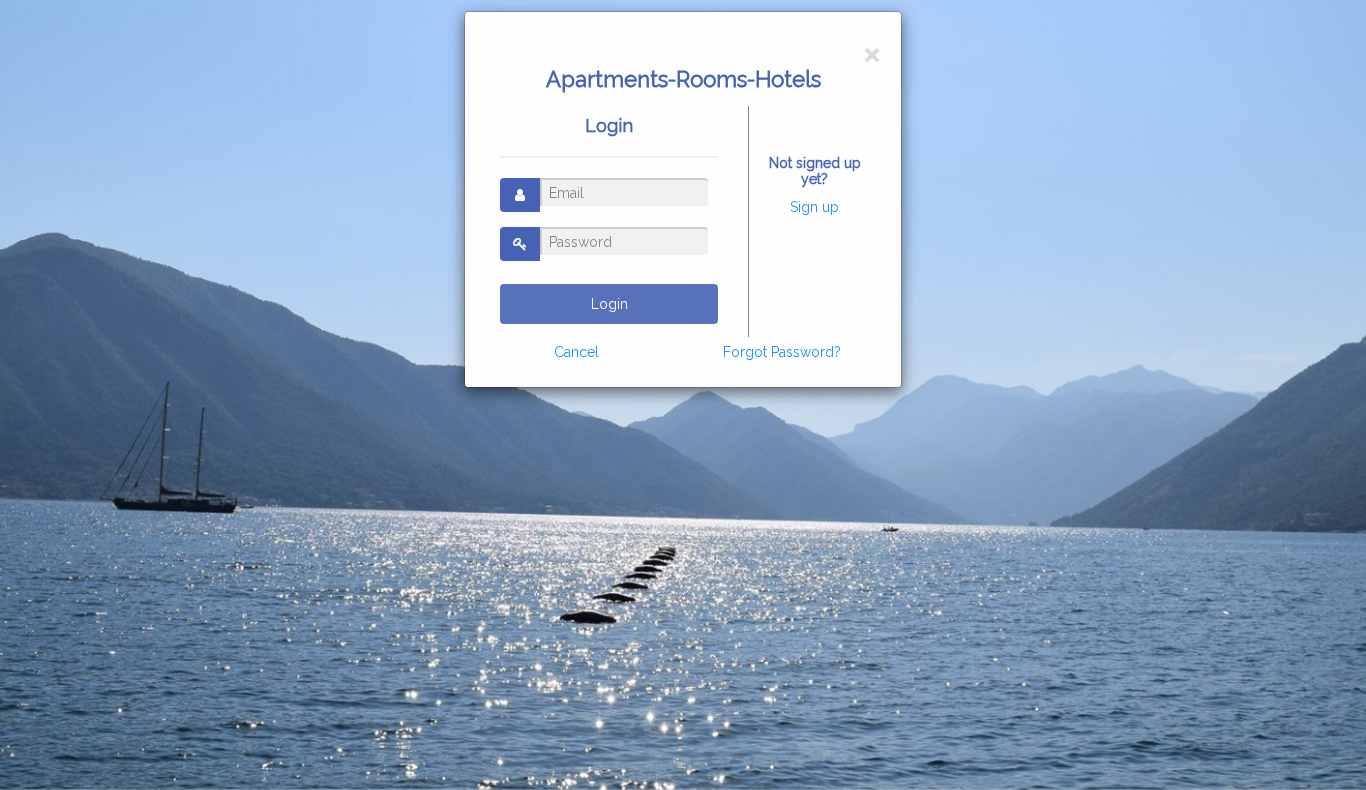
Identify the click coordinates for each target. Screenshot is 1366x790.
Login (609, 304)
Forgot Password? (782, 352)
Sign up (814, 207)
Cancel (576, 352)
